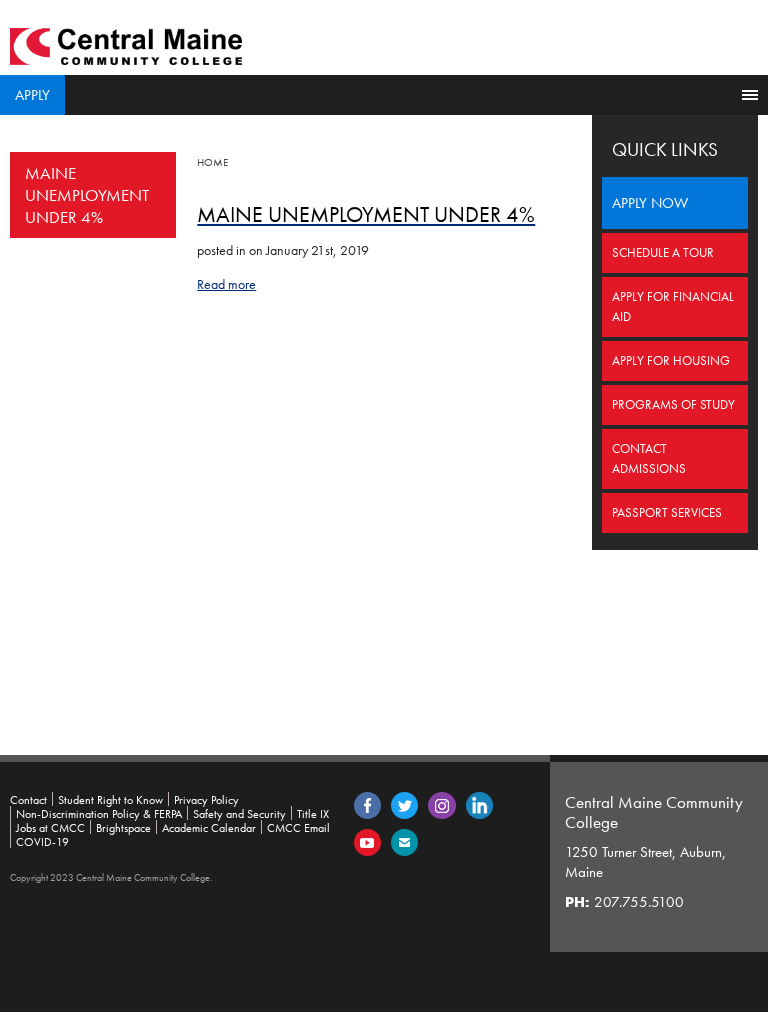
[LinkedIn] (479, 804)
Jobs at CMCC (50, 828)
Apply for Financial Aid (673, 306)
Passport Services (667, 512)
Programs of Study (673, 404)
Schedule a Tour (663, 252)
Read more (226, 284)
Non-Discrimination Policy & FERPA (99, 814)
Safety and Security (239, 814)
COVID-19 (42, 842)
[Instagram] (442, 804)
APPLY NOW (650, 203)
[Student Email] (404, 841)
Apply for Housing (671, 360)
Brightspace (123, 828)
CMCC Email (298, 828)
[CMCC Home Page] (126, 44)
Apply (32, 95)
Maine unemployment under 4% (87, 195)
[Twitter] (404, 804)
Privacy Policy (206, 800)
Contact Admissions (649, 458)
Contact (28, 800)
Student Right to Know (110, 800)
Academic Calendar (209, 828)
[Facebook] (367, 804)
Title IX (313, 814)
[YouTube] (367, 841)
